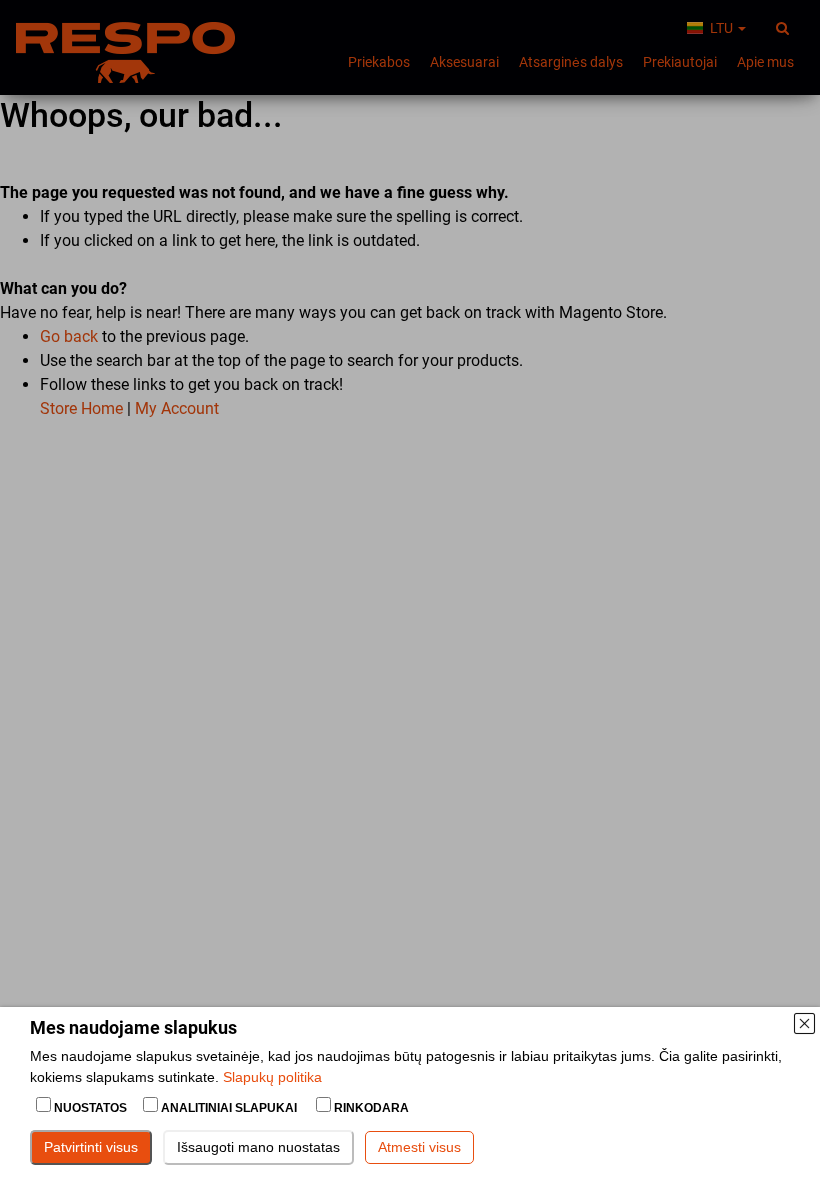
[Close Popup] (804, 1023)
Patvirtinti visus (91, 1147)
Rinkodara (370, 1108)
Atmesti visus (419, 1147)
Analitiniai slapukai (229, 1108)
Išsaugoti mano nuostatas (258, 1147)
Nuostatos (90, 1108)
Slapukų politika (272, 1077)
